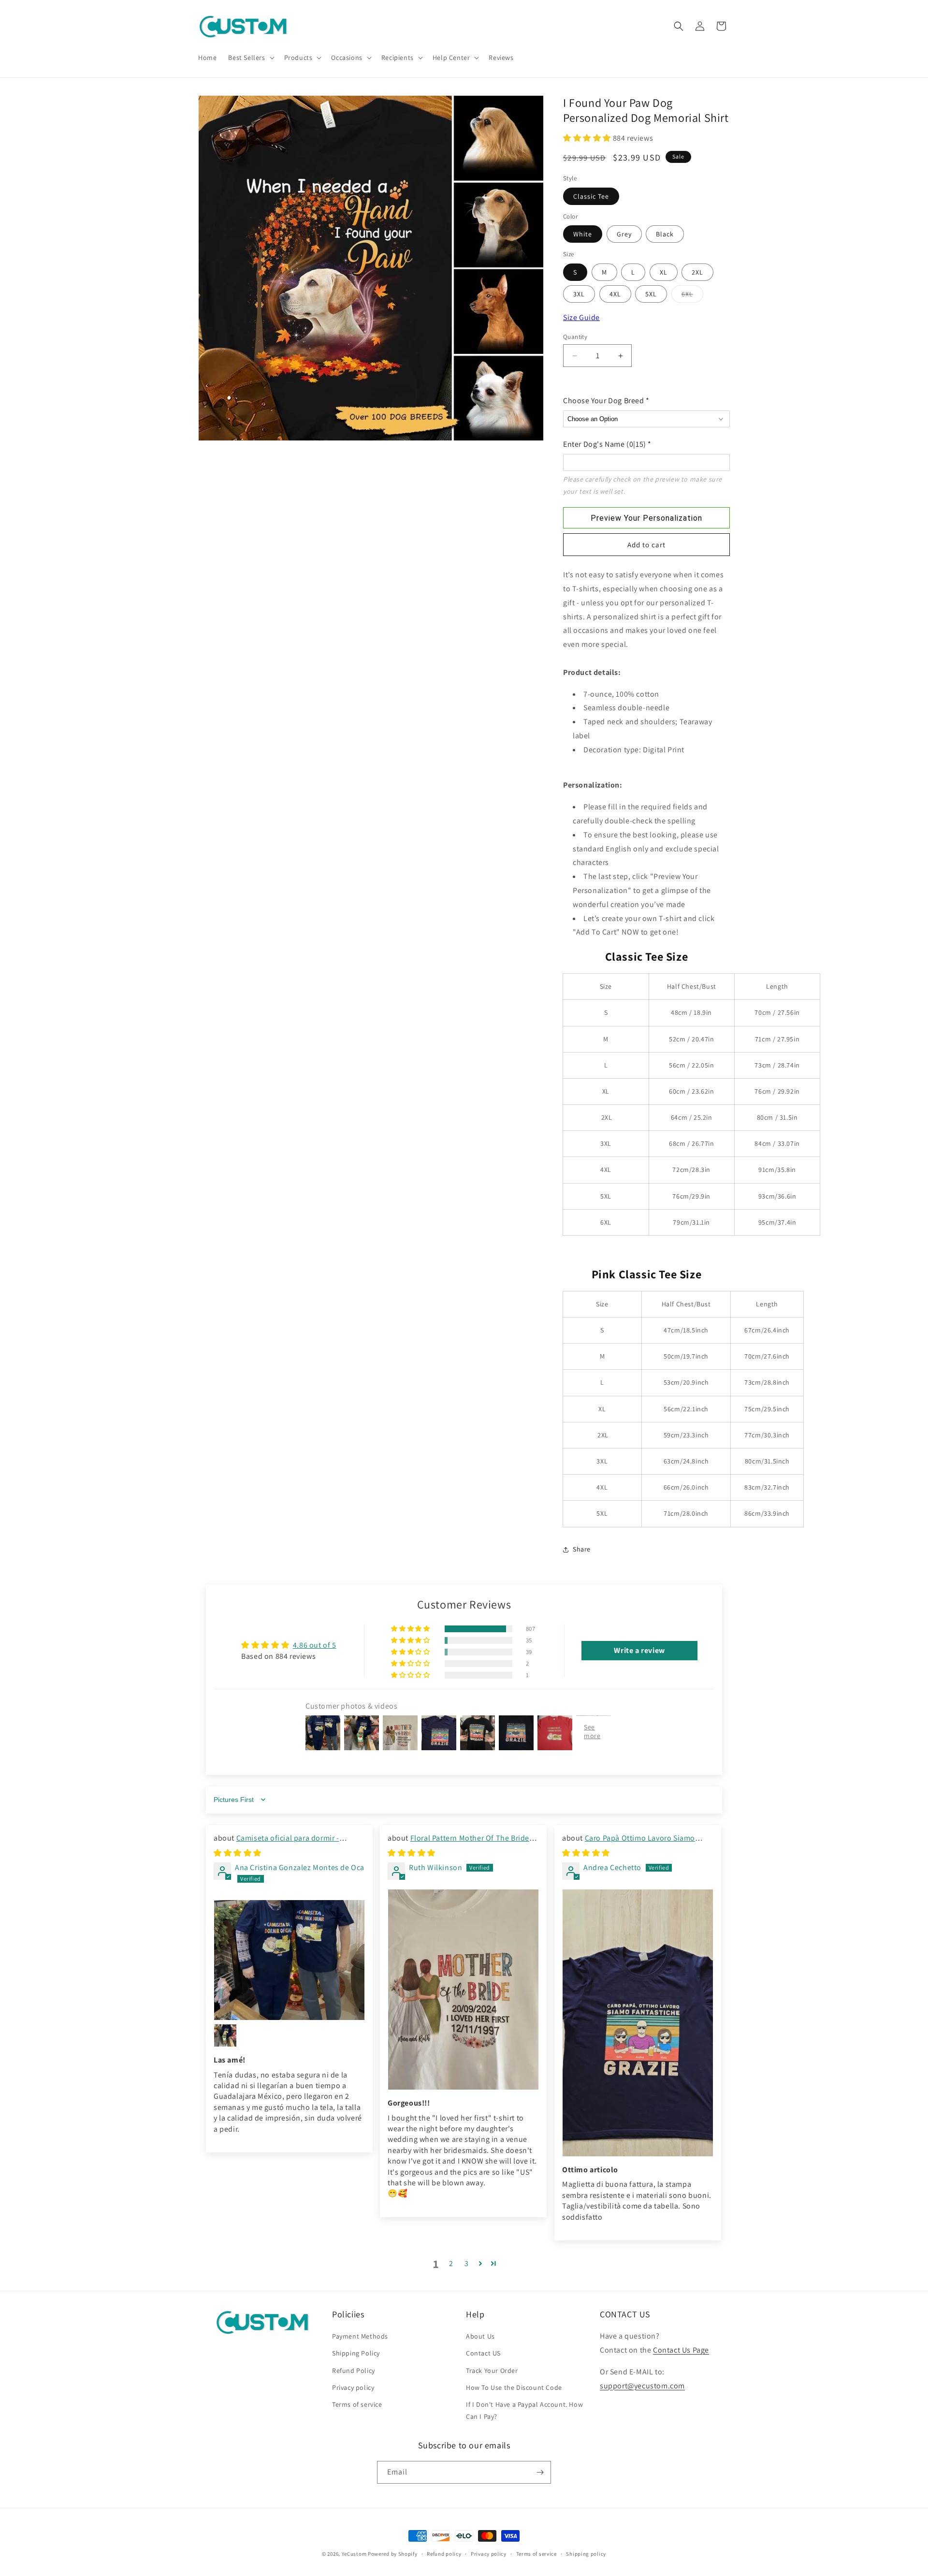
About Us (480, 2336)
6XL (692, 296)
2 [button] (451, 2263)
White (583, 234)
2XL (697, 272)
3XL (579, 294)
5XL (651, 294)
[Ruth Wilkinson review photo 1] (463, 1990)
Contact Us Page (681, 2350)
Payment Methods (360, 2336)
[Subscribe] (540, 2472)
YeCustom (354, 2554)
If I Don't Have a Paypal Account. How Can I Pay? (524, 2410)
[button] (250, 58)
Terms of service (357, 2404)
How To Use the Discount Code (514, 2387)
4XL (615, 294)
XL (664, 272)
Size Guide (581, 317)
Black (665, 234)
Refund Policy (354, 2371)
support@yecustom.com (642, 2386)
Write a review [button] (639, 1650)
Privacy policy (353, 2387)
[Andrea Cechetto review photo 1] (638, 2023)
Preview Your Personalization (646, 518)
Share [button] (582, 1549)
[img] (238, 1853)
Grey (624, 234)
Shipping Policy (356, 2353)
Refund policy (444, 2554)
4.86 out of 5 (315, 1645)
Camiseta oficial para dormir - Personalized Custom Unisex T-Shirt (276, 1843)
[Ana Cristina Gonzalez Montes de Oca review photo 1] (289, 1960)
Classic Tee (591, 196)
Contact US (483, 2353)
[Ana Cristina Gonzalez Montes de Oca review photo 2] (225, 2035)
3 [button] (467, 2263)
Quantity (575, 337)
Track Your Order (492, 2371)
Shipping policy (586, 2554)
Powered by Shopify (393, 2554)
